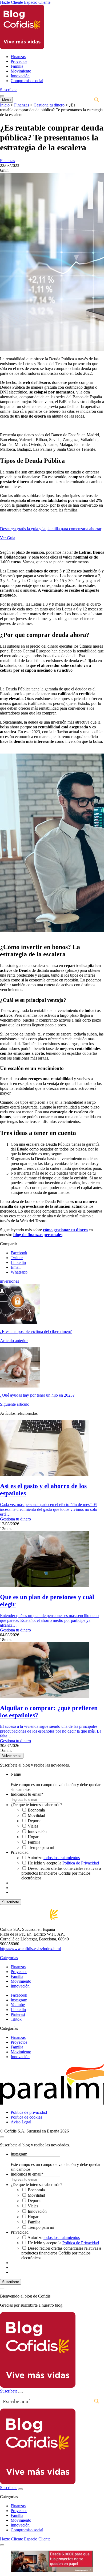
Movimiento (21, 71)
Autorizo (54, 1858)
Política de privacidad (29, 2112)
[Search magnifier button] (97, 100)
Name (16, 1774)
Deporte (35, 1821)
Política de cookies (26, 2117)
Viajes (33, 1826)
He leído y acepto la (63, 1863)
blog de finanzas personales (38, 1235)
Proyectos (19, 61)
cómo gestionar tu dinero (65, 1230)
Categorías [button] (9, 1958)
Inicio (5, 105)
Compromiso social (27, 81)
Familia (17, 66)
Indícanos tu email (27, 1794)
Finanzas (18, 57)
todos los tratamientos (62, 1858)
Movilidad (36, 1815)
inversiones (9, 1281)
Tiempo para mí (41, 1847)
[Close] (2, 2288)
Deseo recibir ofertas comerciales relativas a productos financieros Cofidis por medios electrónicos (61, 1873)
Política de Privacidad (81, 1863)
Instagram (19, 2154)
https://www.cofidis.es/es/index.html (30, 1949)
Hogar (33, 1837)
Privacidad (20, 1852)
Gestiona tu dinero (49, 105)
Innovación (20, 76)
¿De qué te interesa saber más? (36, 1805)
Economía (36, 1810)
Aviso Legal (21, 2122)
